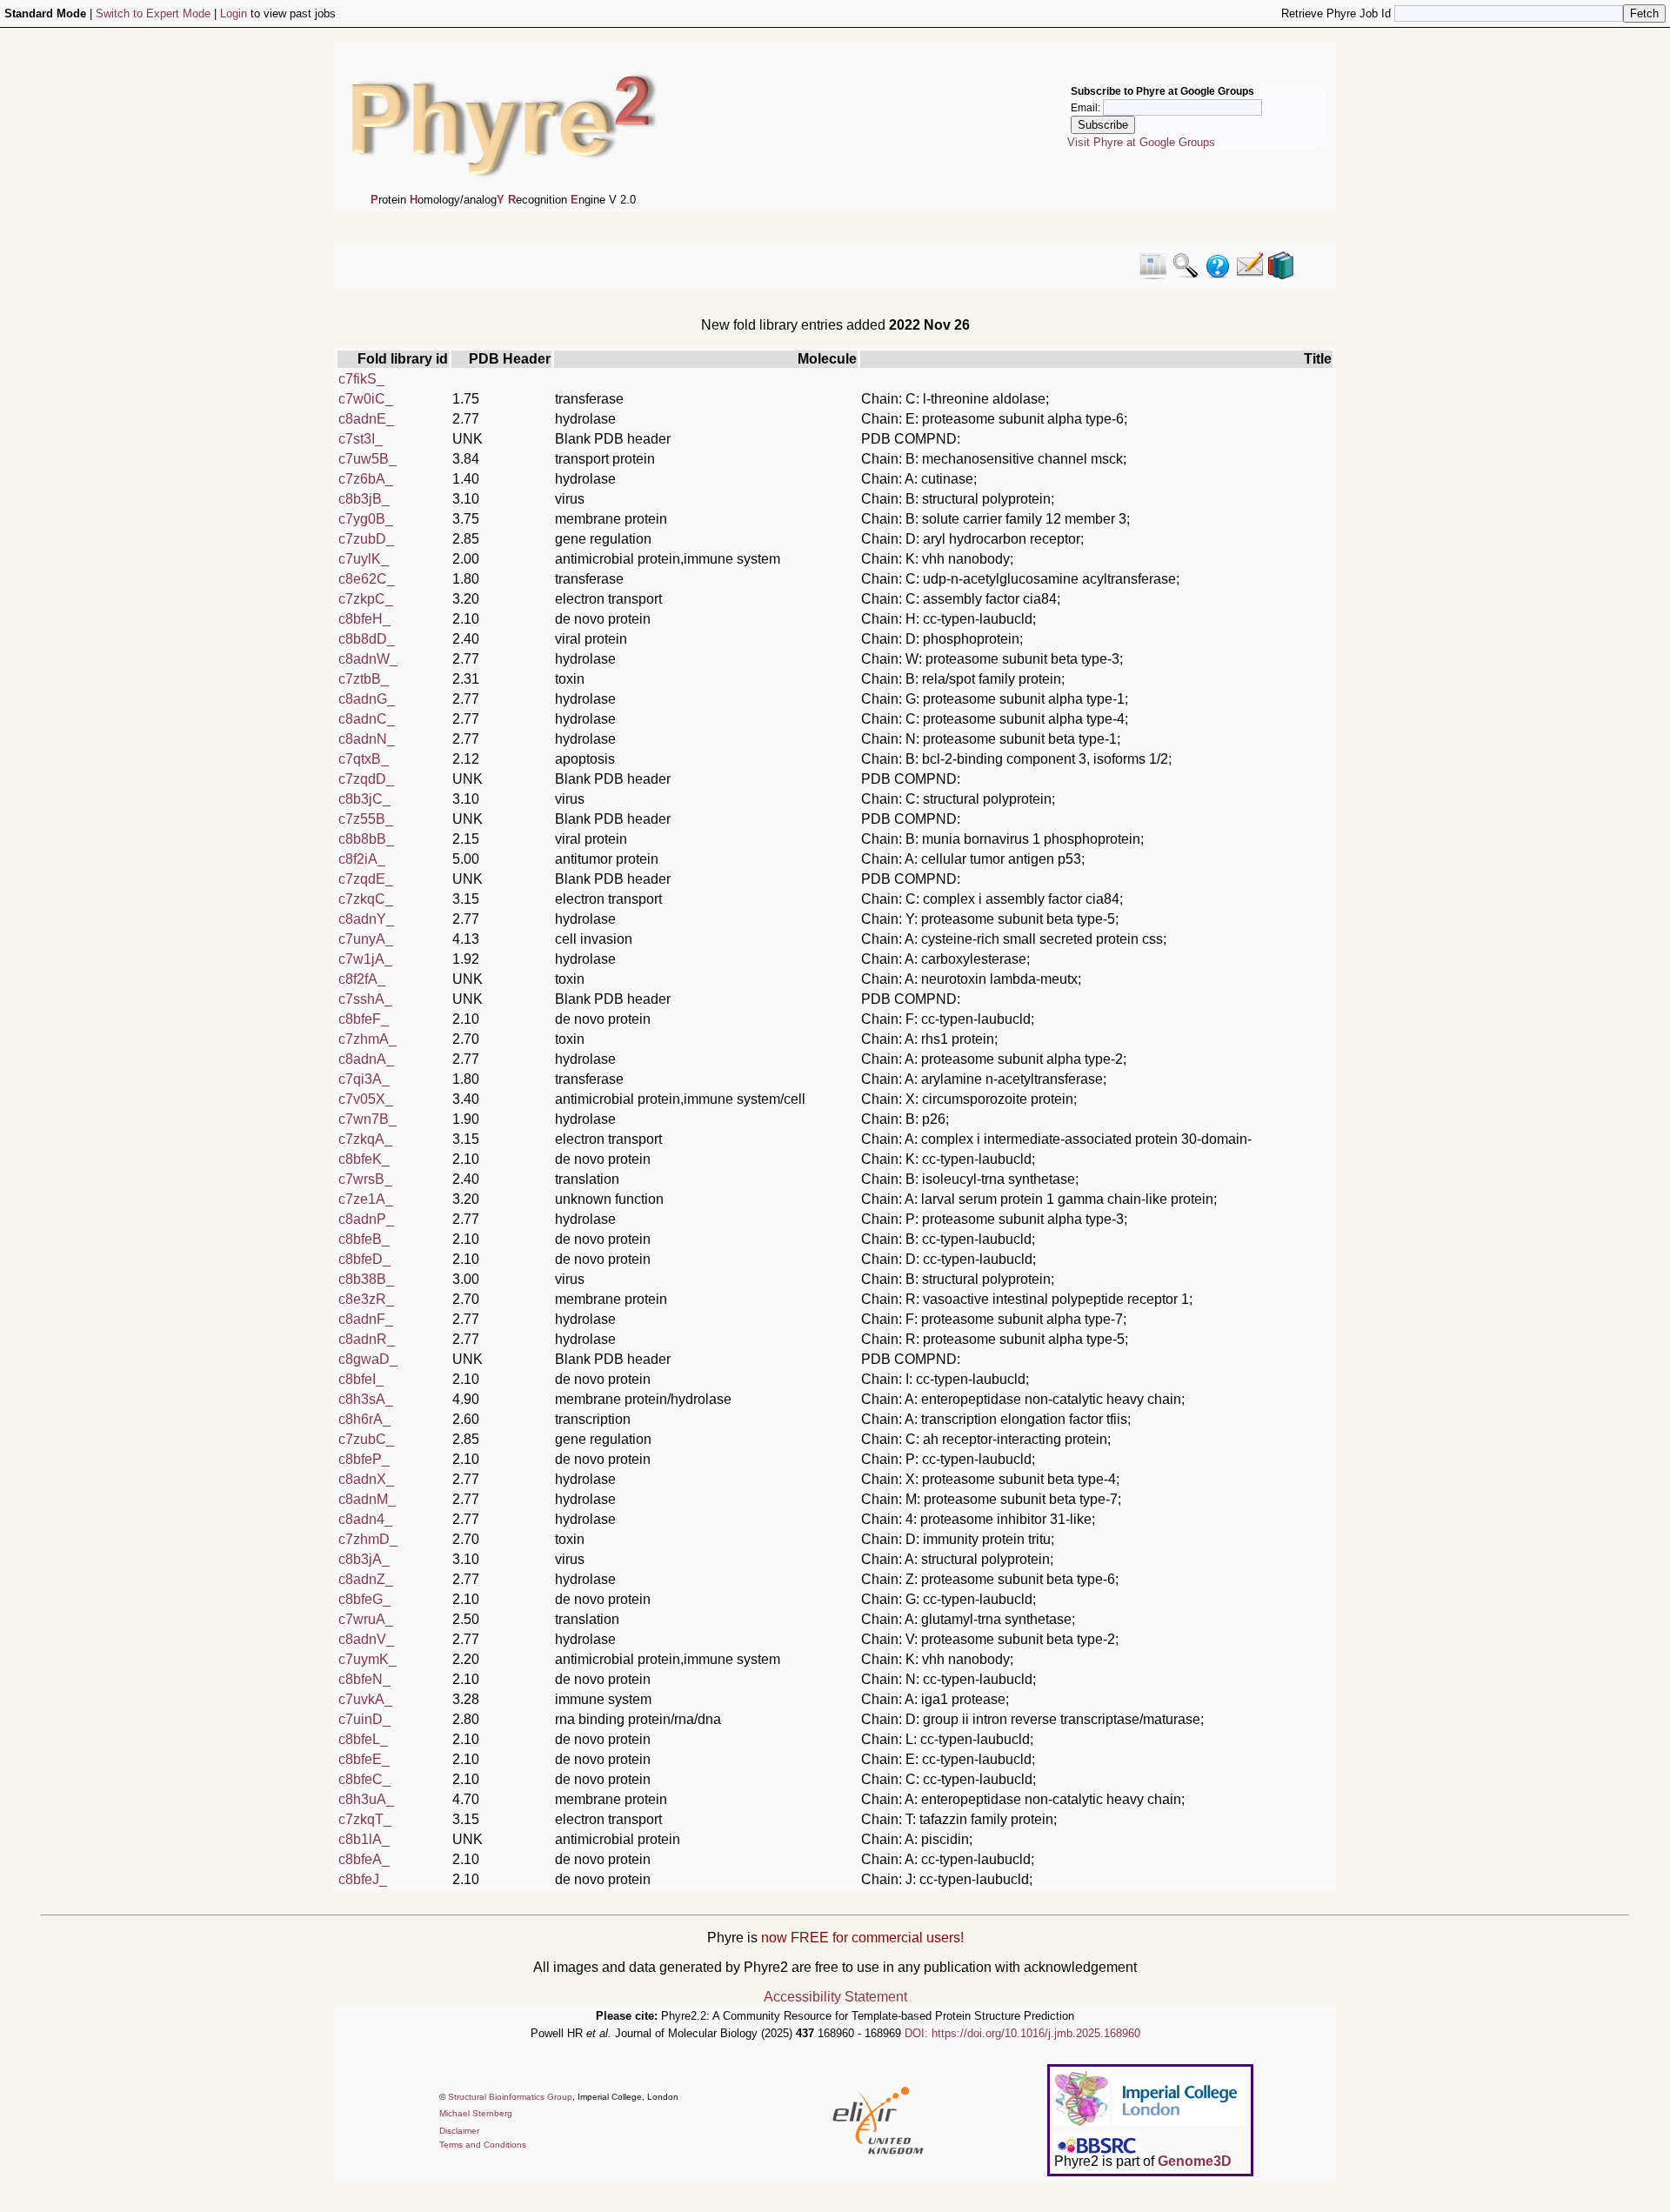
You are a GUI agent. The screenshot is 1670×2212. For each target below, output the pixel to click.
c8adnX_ (366, 1479)
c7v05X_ (366, 1099)
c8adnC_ (367, 719)
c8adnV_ (366, 1639)
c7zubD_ (366, 539)
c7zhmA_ (367, 1039)
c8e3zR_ (366, 1299)
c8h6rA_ (364, 1419)
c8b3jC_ (364, 799)
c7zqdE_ (366, 879)
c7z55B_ (366, 819)
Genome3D (1195, 2161)
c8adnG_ (367, 699)
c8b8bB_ (366, 839)
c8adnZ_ (366, 1579)
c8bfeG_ (364, 1599)
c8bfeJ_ (363, 1879)
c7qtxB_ (364, 759)
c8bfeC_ (364, 1779)
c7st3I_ (361, 439)
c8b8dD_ (367, 639)
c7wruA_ (366, 1619)
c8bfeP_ (364, 1459)
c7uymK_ (367, 1659)
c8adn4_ (365, 1519)
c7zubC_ (366, 1439)
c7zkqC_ (366, 899)
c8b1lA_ (364, 1839)
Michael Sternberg (476, 2113)
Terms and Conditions (483, 2145)
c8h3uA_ (366, 1799)
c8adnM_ (367, 1499)
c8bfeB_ (364, 1239)
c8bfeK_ (364, 1159)
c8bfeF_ (364, 1019)
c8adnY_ (366, 919)
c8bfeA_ (364, 1859)
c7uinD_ (364, 1719)
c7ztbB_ (364, 679)
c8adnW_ (368, 659)
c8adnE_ (366, 419)
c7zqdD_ (366, 779)
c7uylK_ (364, 559)
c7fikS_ (361, 379)
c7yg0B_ (366, 519)
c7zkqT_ (365, 1819)
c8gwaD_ (368, 1359)
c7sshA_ (365, 999)
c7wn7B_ (367, 1119)
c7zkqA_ (365, 1139)
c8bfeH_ (364, 619)
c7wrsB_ (365, 1179)
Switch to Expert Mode (153, 13)
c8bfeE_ (364, 1759)
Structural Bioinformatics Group (510, 2097)
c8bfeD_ (364, 1259)
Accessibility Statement (835, 1997)
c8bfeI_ (361, 1379)
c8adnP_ (366, 1219)
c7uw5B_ (367, 459)
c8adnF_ (366, 1319)
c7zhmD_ (368, 1539)
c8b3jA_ (364, 1559)
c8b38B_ (366, 1279)
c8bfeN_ (364, 1679)
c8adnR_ (367, 1339)
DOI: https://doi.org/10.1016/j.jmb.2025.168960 (1022, 2033)
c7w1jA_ (365, 959)
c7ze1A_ (366, 1199)
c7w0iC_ (366, 399)
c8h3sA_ (366, 1399)
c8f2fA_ (362, 979)
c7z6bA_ (366, 479)
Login (234, 13)
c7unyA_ (366, 939)
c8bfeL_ (363, 1739)
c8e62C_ (367, 579)
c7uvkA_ (365, 1699)
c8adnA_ (366, 1059)
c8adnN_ (367, 739)
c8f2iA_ (362, 859)
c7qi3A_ (364, 1079)
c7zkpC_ (366, 599)
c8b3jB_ (364, 499)
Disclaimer (459, 2131)
